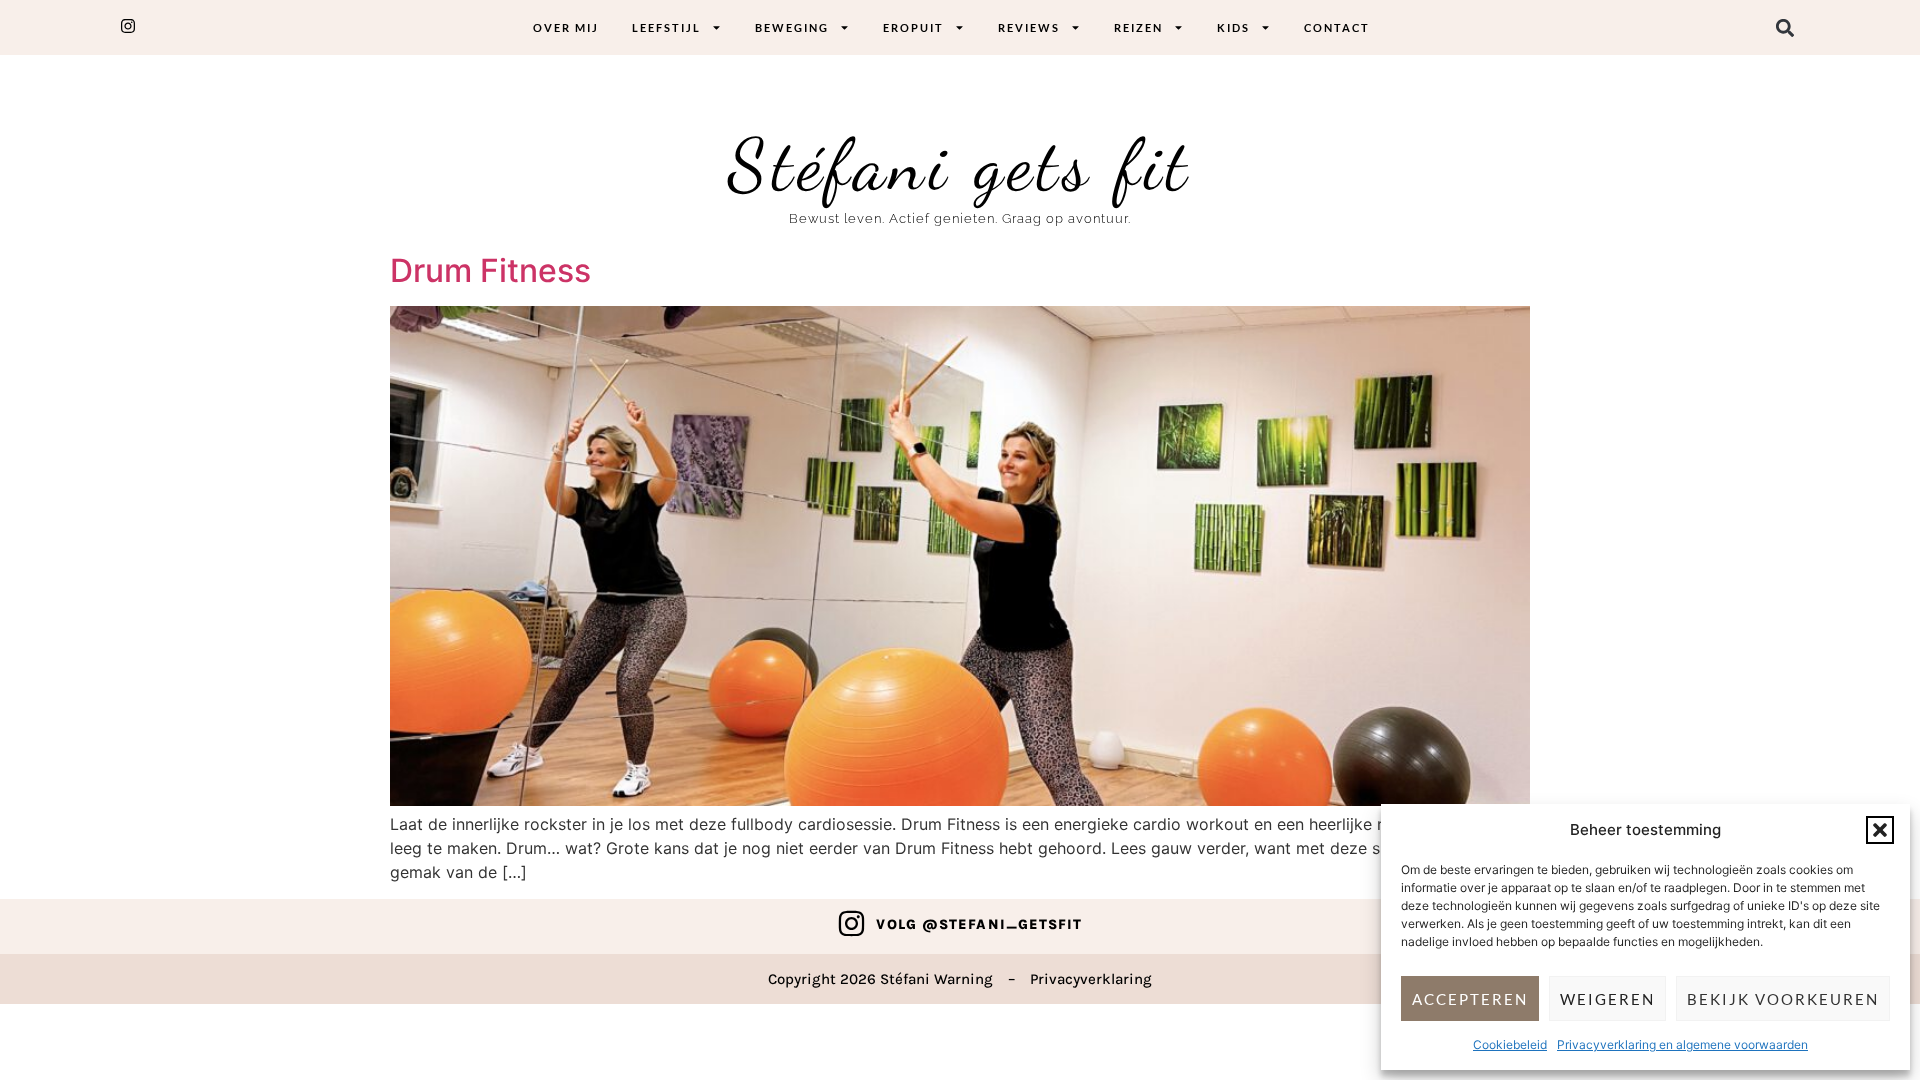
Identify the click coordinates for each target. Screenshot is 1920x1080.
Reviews (1029, 27)
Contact (1337, 27)
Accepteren (1470, 999)
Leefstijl (666, 27)
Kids (1233, 27)
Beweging (792, 27)
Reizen (1138, 27)
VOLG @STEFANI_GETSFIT (979, 924)
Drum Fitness (490, 270)
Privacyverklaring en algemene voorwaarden (1682, 1044)
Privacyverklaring (1091, 979)
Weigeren (1607, 999)
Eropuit (913, 27)
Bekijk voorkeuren (1783, 999)
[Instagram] (851, 923)
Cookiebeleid (1510, 1044)
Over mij (566, 27)
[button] (1880, 830)
